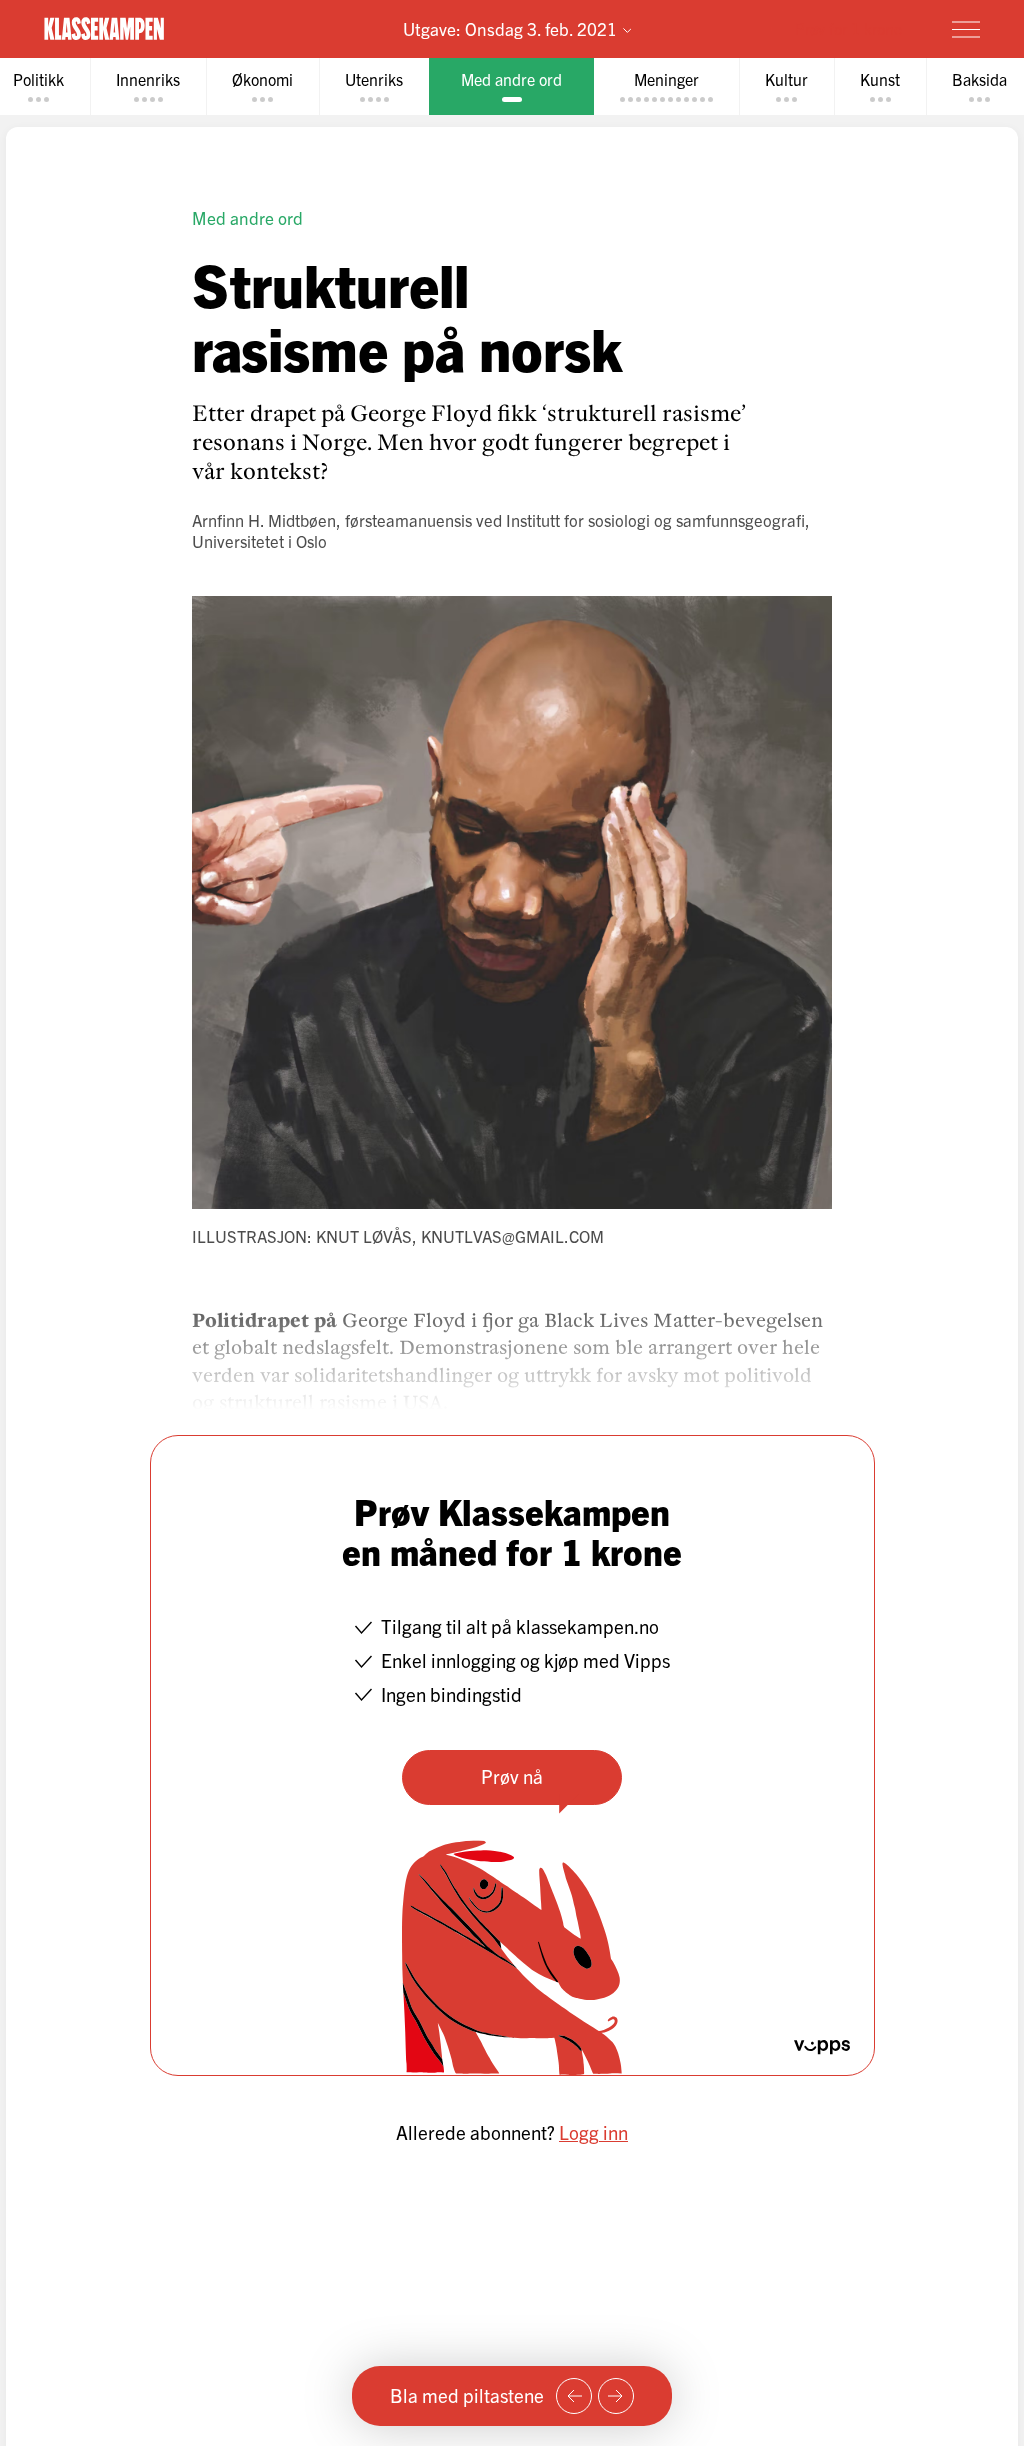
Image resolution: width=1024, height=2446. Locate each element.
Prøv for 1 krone (848, 28)
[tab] (148, 86)
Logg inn (593, 2132)
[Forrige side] (574, 2396)
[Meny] (966, 29)
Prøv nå (512, 1776)
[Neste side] (616, 2396)
